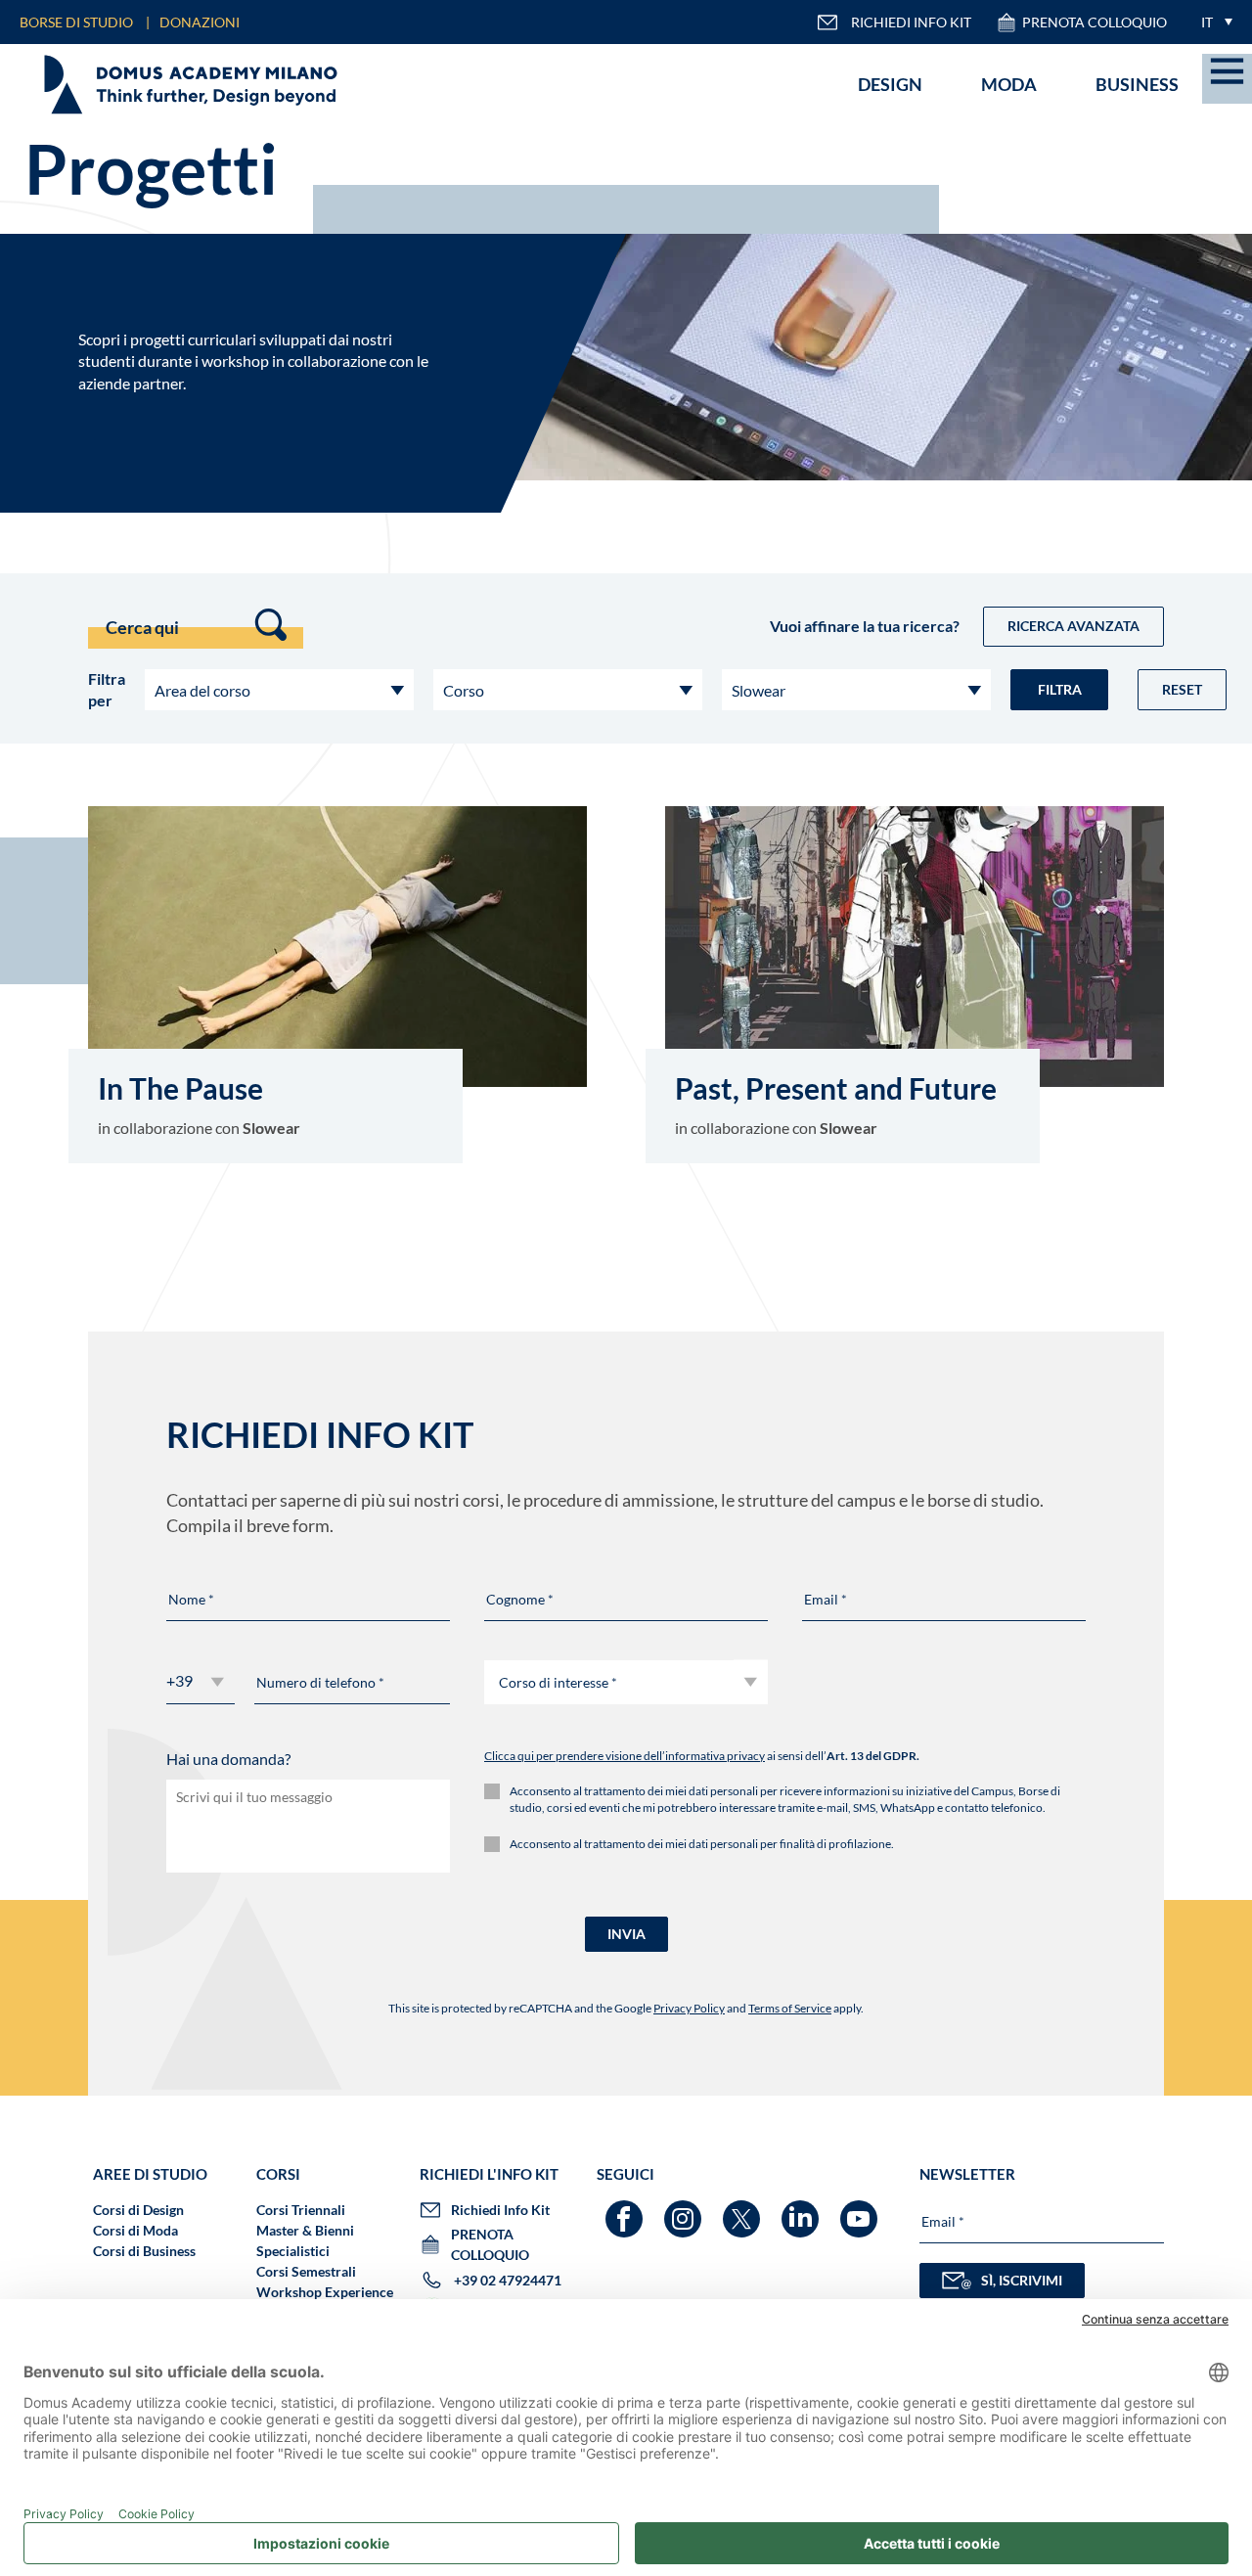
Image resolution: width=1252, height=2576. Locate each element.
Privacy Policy (689, 2008)
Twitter (744, 2210)
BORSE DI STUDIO (76, 22)
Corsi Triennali (301, 2210)
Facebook (626, 2210)
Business (1137, 84)
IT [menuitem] (1207, 22)
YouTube (861, 2210)
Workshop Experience (325, 2292)
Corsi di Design (138, 2210)
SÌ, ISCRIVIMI (1022, 2280)
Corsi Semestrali (306, 2271)
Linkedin (803, 2210)
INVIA (626, 1934)
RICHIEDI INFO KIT (911, 22)
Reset (1182, 689)
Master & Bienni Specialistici (305, 2240)
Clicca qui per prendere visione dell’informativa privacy (625, 1756)
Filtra (1060, 689)
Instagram (685, 2210)
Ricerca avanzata (1073, 626)
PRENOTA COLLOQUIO (1095, 22)
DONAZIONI (200, 22)
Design (890, 84)
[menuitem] (1212, 22)
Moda (1009, 84)
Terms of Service (790, 2008)
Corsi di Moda (135, 2230)
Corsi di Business (144, 2251)
